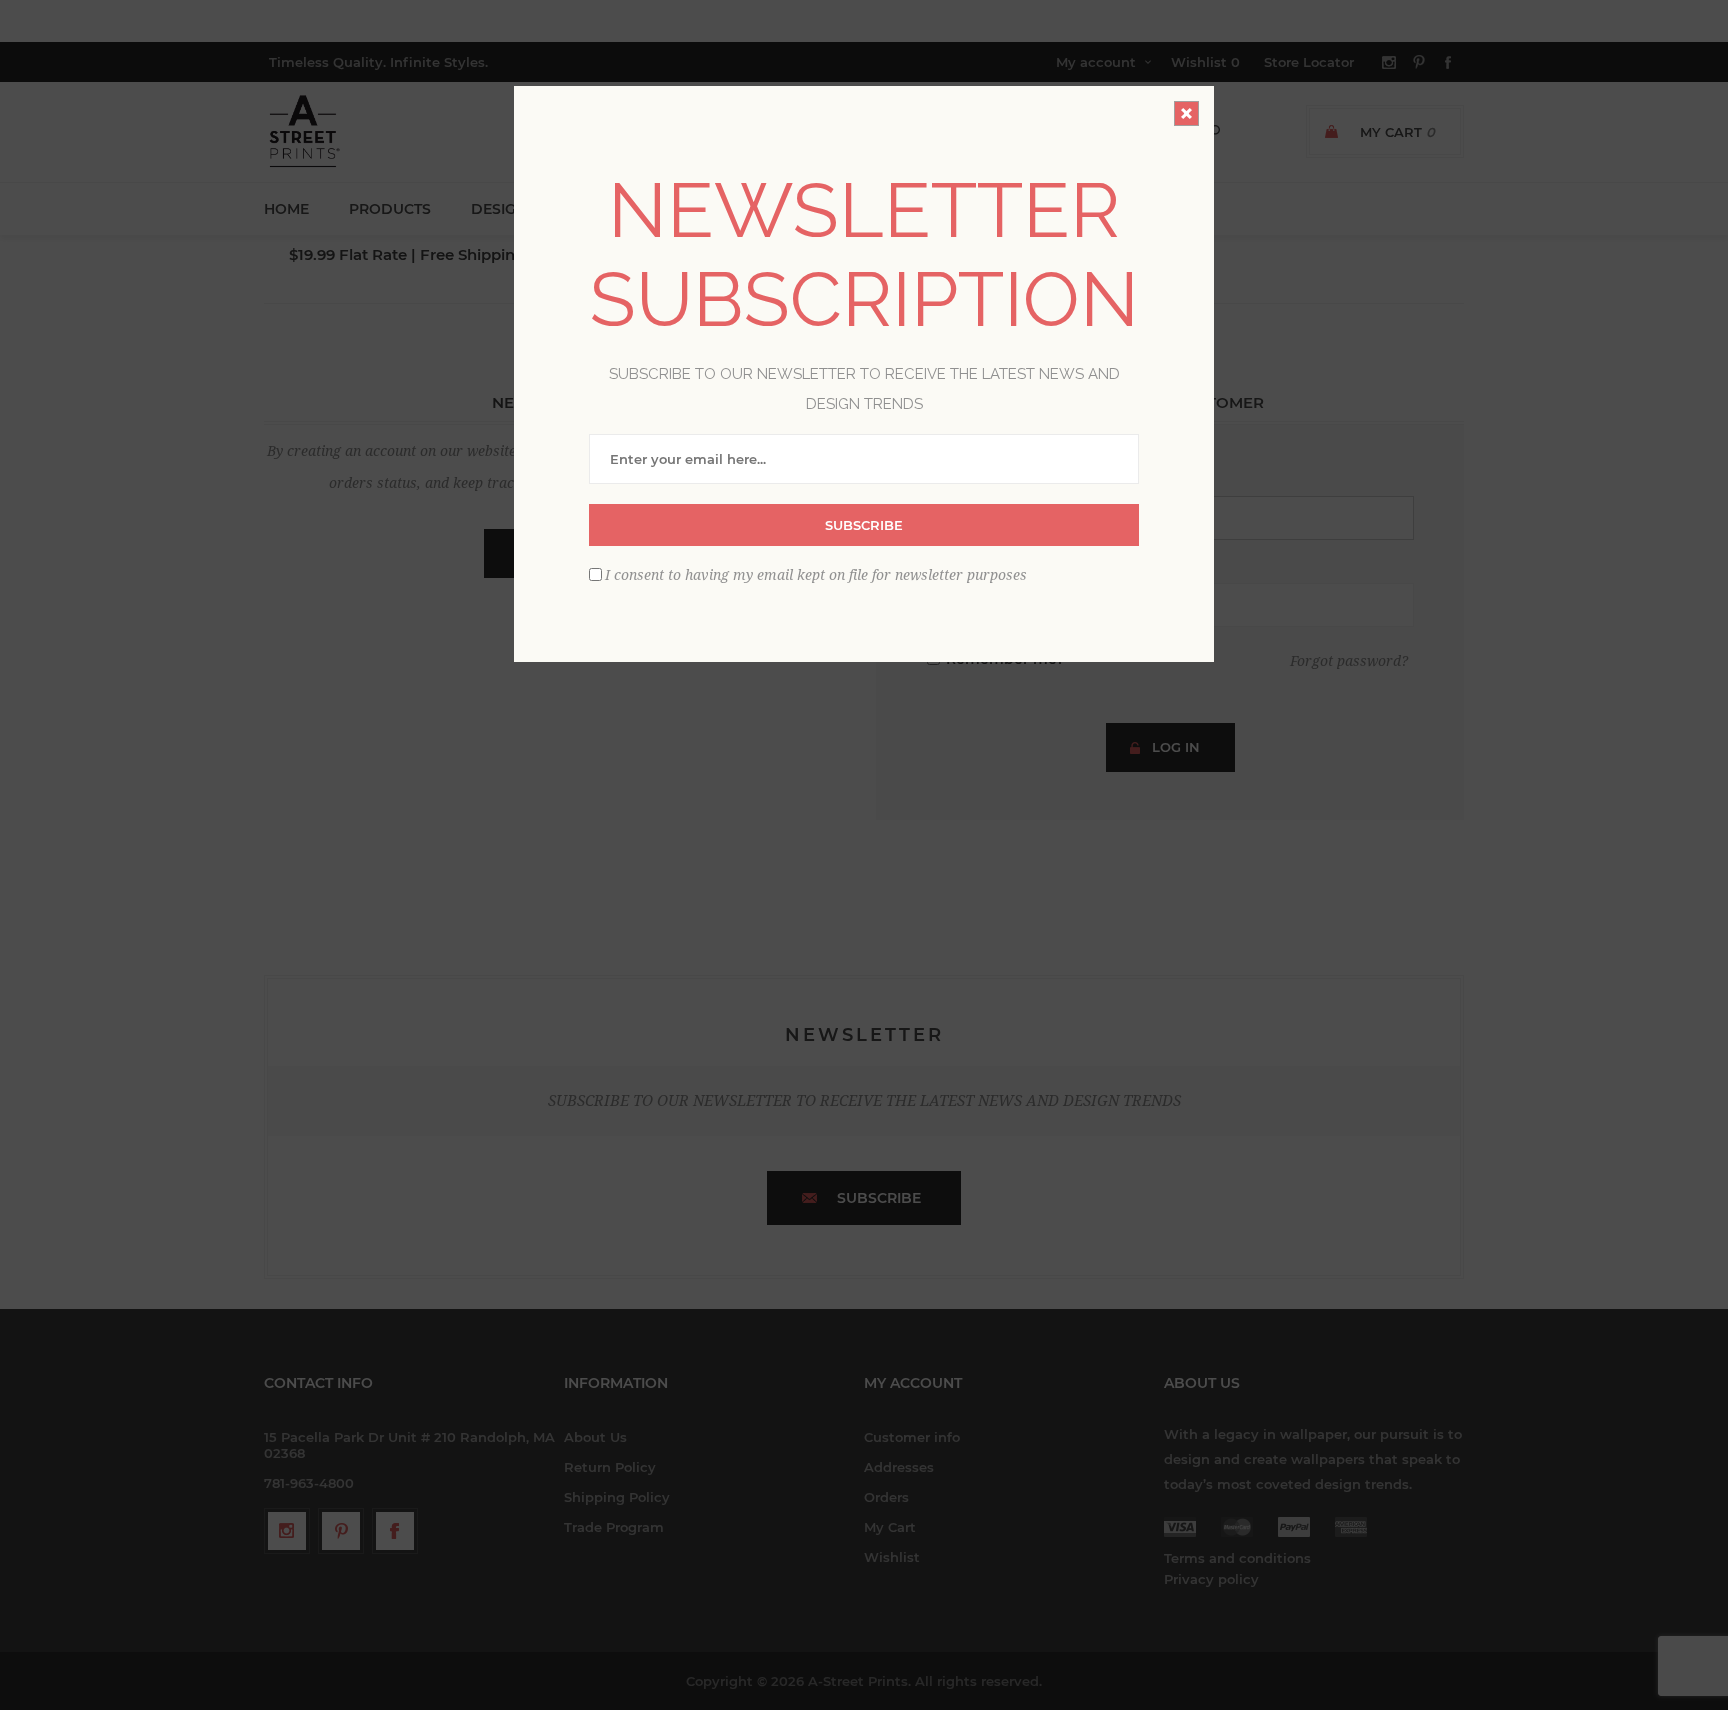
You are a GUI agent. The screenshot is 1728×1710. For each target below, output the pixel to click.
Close (1186, 113)
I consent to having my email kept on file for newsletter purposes (816, 574)
